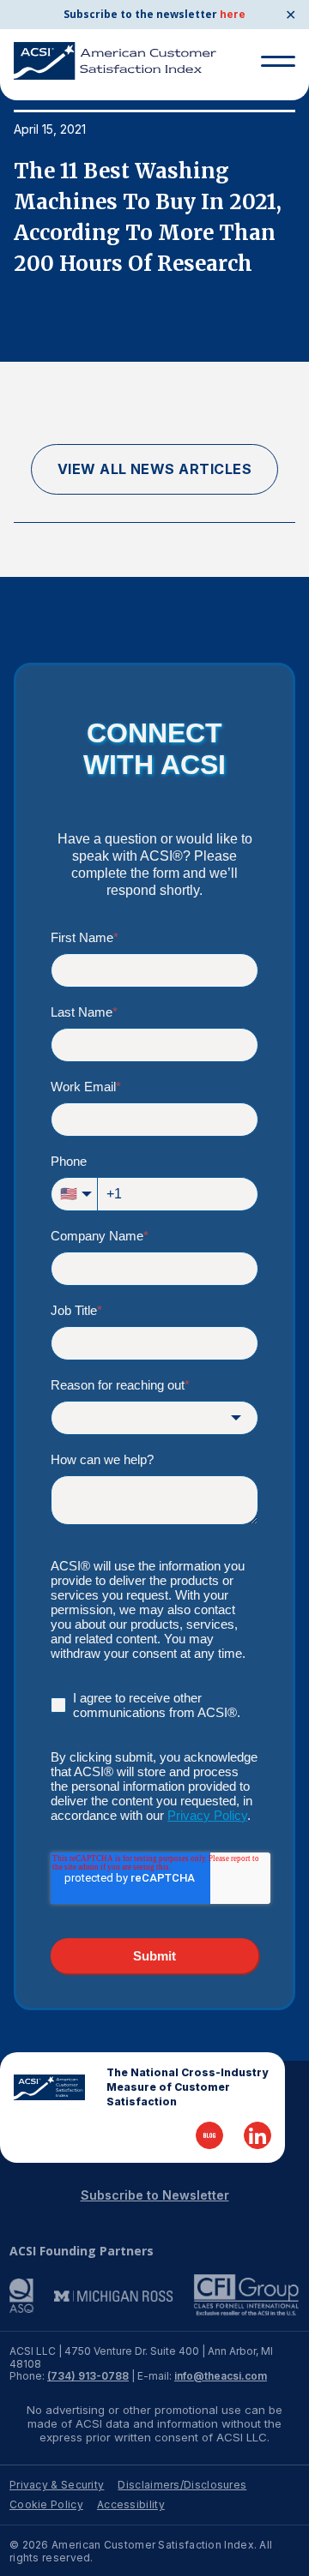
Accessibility (131, 2504)
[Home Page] (49, 2087)
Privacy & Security (57, 2485)
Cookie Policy (46, 2504)
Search (271, 101)
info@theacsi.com (221, 2376)
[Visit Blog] (209, 2135)
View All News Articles (155, 469)
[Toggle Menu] (278, 61)
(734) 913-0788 (88, 2376)
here (233, 14)
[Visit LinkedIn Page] (257, 2135)
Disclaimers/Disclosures (182, 2485)
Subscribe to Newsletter (155, 2195)
